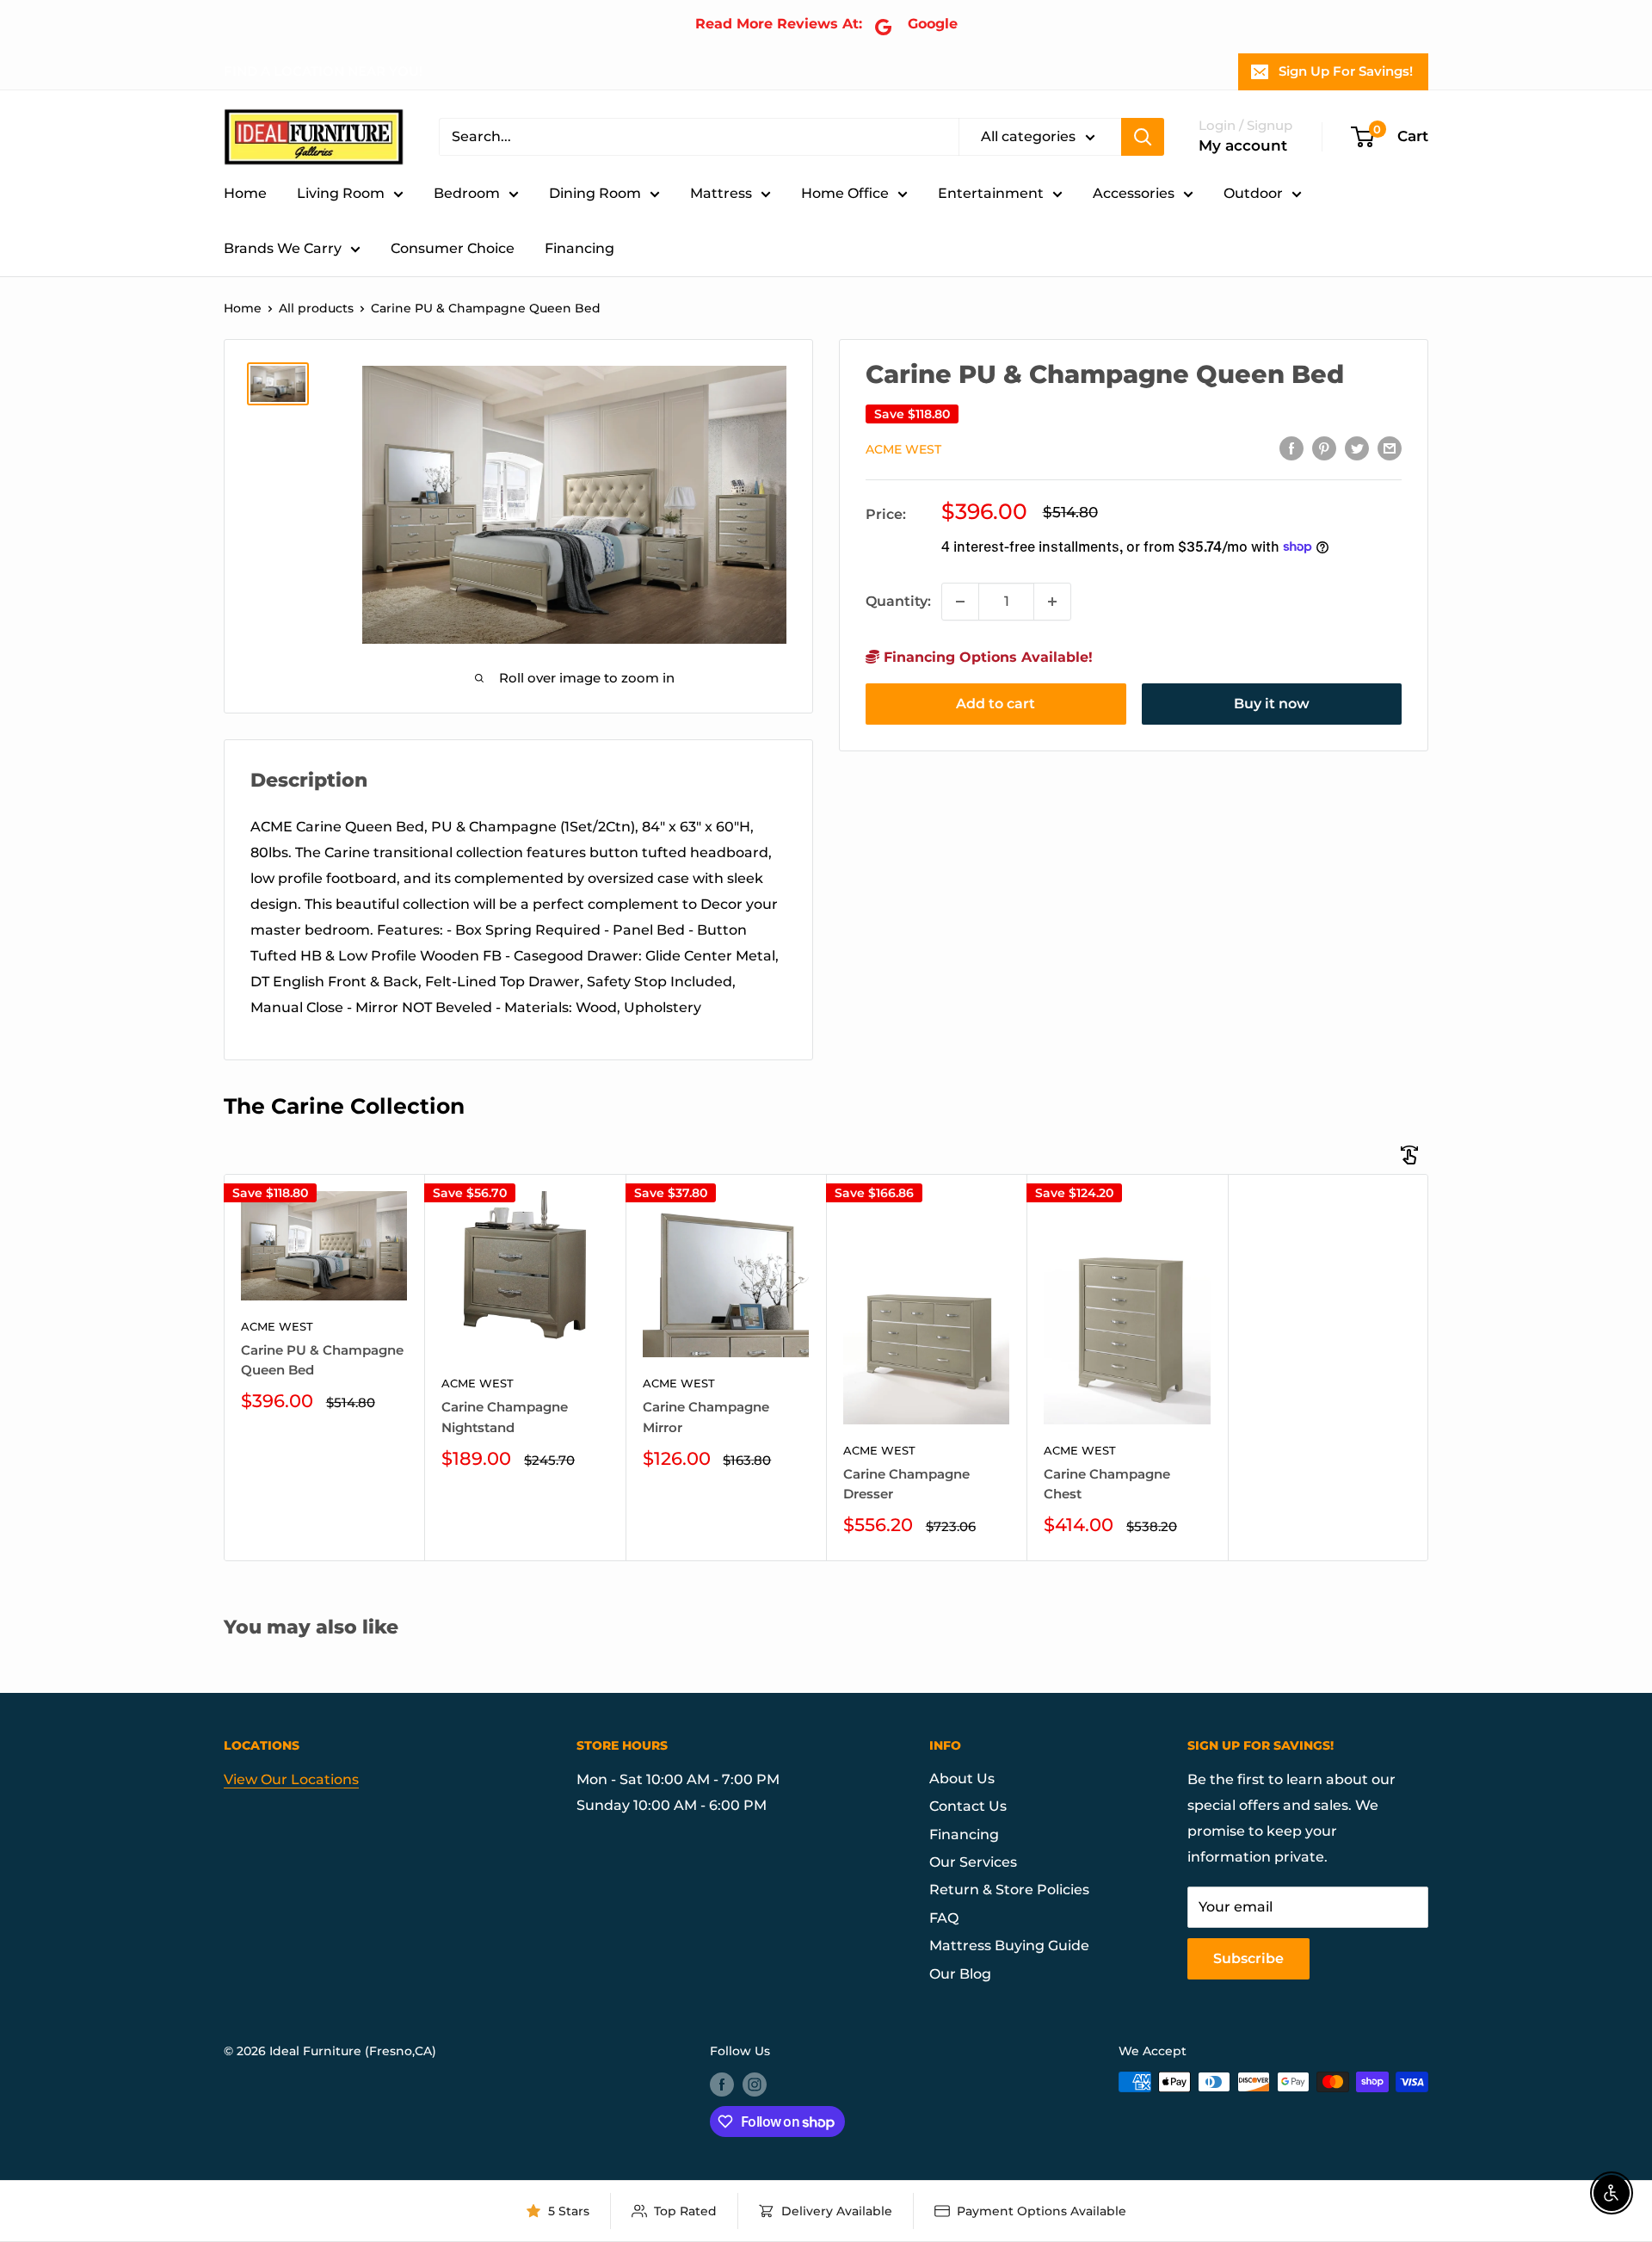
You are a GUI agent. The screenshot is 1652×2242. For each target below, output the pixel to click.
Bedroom (467, 193)
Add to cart (996, 704)
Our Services (973, 1862)
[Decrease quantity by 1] (960, 602)
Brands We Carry (283, 248)
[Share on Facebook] (1291, 448)
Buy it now (1272, 704)
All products (316, 308)
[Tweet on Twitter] (1357, 448)
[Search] (1143, 137)
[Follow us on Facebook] (722, 2084)
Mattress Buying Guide (1009, 1946)
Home (245, 193)
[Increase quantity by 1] (1052, 602)
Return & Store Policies (1009, 1890)
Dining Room (595, 193)
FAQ (944, 1918)
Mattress (721, 193)
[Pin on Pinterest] (1324, 448)
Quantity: (898, 601)
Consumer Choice (453, 248)
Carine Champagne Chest (1107, 1484)
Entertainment (991, 193)
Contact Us (968, 1806)
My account (1243, 145)
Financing (579, 248)
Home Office (845, 193)
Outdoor (1253, 193)
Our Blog (960, 1974)
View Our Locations (291, 1779)
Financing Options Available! (986, 657)
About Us (962, 1779)
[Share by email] (1390, 448)
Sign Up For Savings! (1346, 71)
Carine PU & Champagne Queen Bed (322, 1360)
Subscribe (1248, 1958)
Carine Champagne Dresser (906, 1484)
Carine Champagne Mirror (706, 1417)
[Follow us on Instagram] (755, 2084)
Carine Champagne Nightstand (505, 1417)
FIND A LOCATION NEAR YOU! (323, 71)
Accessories (1134, 193)
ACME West (903, 448)
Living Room (341, 193)
